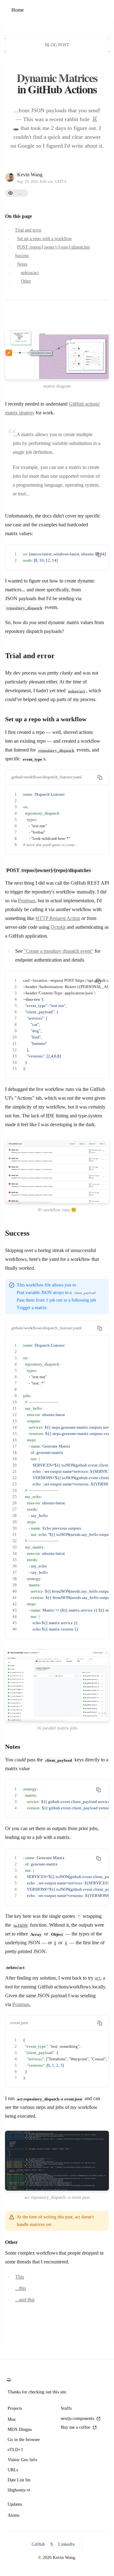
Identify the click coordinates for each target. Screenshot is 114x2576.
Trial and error (28, 230)
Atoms (13, 2515)
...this (21, 2288)
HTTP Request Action (58, 918)
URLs (13, 2470)
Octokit (58, 927)
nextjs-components (77, 2418)
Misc (12, 2419)
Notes (22, 264)
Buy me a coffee (76, 2427)
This (20, 2277)
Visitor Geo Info (22, 2460)
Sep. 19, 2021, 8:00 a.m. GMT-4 (42, 182)
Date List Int (19, 2480)
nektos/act (30, 273)
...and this (25, 2300)
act (98, 1978)
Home (18, 10)
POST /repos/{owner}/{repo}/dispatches (54, 247)
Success (22, 256)
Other (26, 281)
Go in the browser (24, 2440)
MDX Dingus (20, 2430)
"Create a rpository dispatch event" (59, 951)
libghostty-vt (19, 2490)
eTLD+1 (15, 2450)
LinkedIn (66, 2544)
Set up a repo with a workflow (44, 239)
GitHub (38, 2544)
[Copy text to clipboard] (98, 555)
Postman (27, 901)
